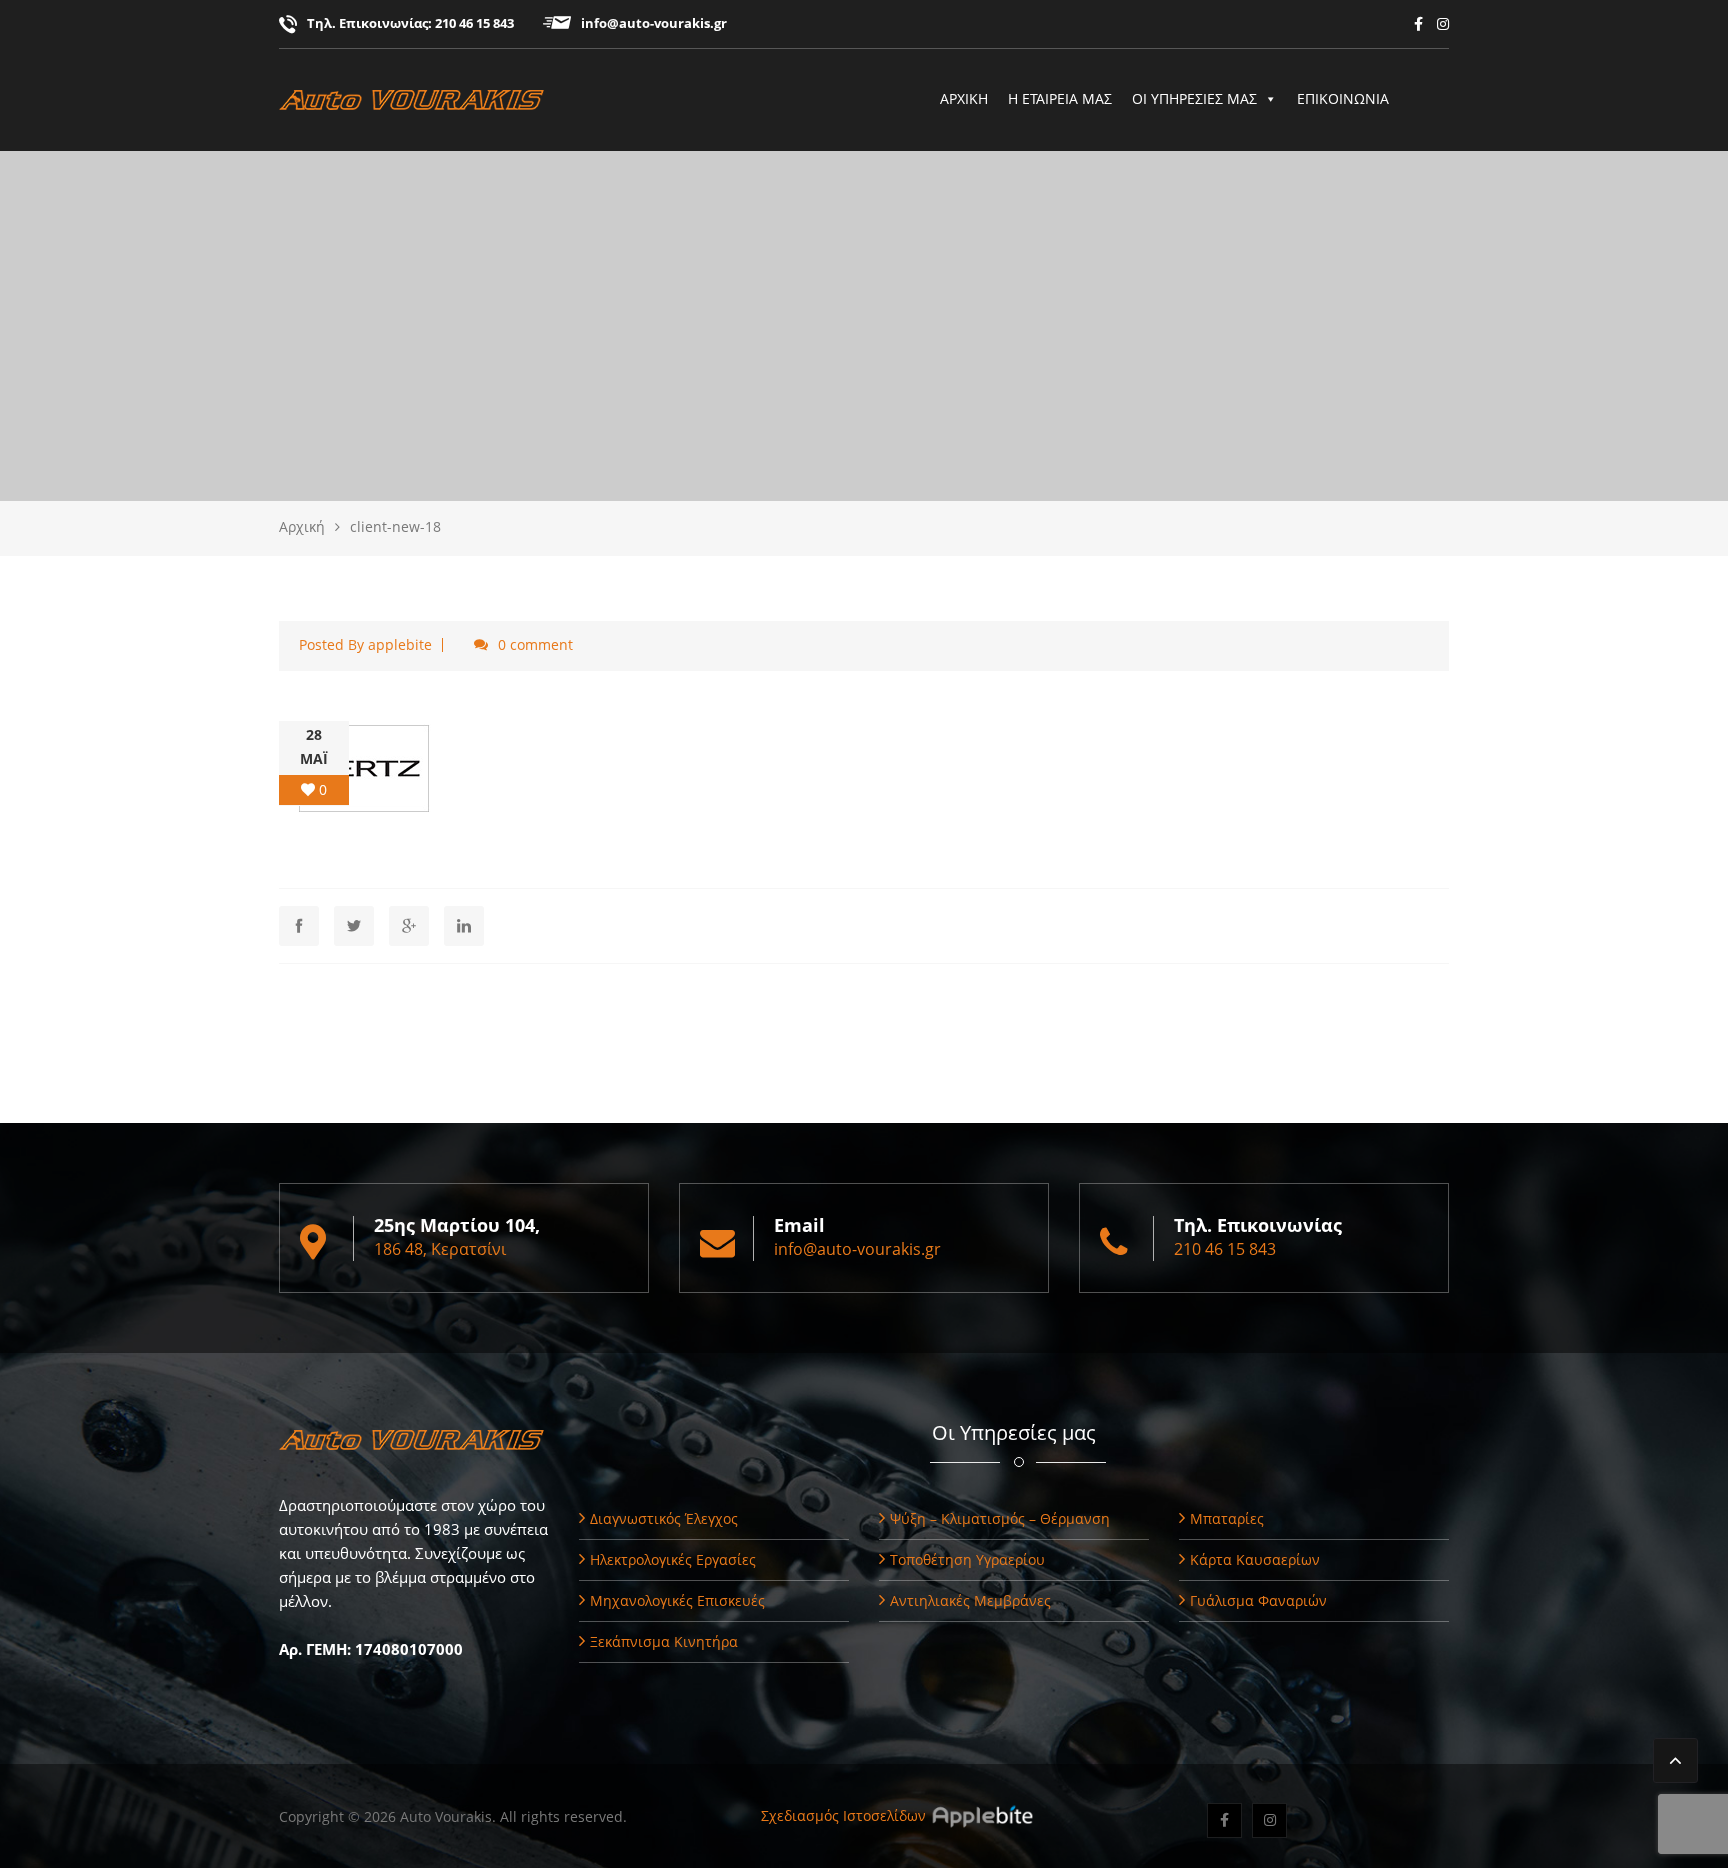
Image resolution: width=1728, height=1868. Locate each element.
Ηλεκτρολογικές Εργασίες (673, 1559)
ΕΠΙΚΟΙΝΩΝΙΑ (1343, 98)
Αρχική (302, 526)
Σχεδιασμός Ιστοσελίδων (843, 1815)
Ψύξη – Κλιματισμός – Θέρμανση (1000, 1518)
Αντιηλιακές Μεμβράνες (970, 1600)
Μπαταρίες (1227, 1518)
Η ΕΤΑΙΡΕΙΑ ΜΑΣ (1060, 98)
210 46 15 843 (474, 23)
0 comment (535, 644)
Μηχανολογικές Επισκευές (677, 1600)
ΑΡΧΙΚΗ (964, 98)
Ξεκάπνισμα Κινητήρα (664, 1641)
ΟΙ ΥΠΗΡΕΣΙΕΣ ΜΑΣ (1194, 98)
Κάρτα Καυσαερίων (1255, 1559)
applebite (400, 644)
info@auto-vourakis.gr (654, 23)
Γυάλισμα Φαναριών (1258, 1600)
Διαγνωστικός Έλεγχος (664, 1518)
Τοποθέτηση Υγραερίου (967, 1559)
